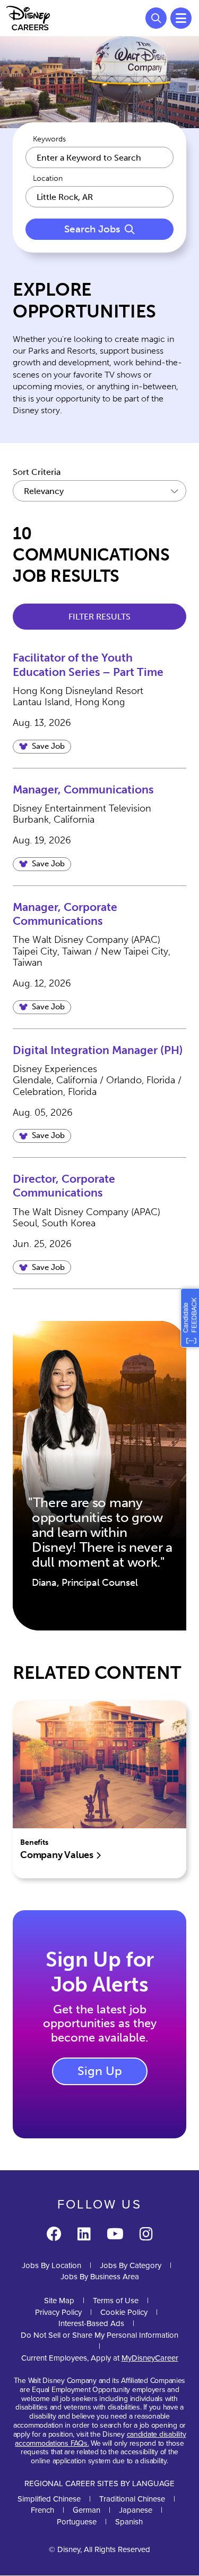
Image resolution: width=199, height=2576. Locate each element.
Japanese (136, 2510)
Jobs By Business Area (100, 2277)
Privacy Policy (58, 2312)
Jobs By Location (51, 2265)
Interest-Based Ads (91, 2323)
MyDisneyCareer (150, 2358)
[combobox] (99, 197)
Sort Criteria (37, 472)
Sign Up (100, 2071)
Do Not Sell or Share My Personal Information (99, 2335)
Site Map (59, 2301)
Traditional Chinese (132, 2499)
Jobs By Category (131, 2265)
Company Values (58, 1855)
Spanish (129, 2522)
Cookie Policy (124, 2312)
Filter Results (99, 617)
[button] (42, 747)
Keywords (49, 139)
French (42, 2510)
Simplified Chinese (49, 2499)
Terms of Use (116, 2301)
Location (48, 179)
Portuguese (77, 2522)
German (86, 2510)
